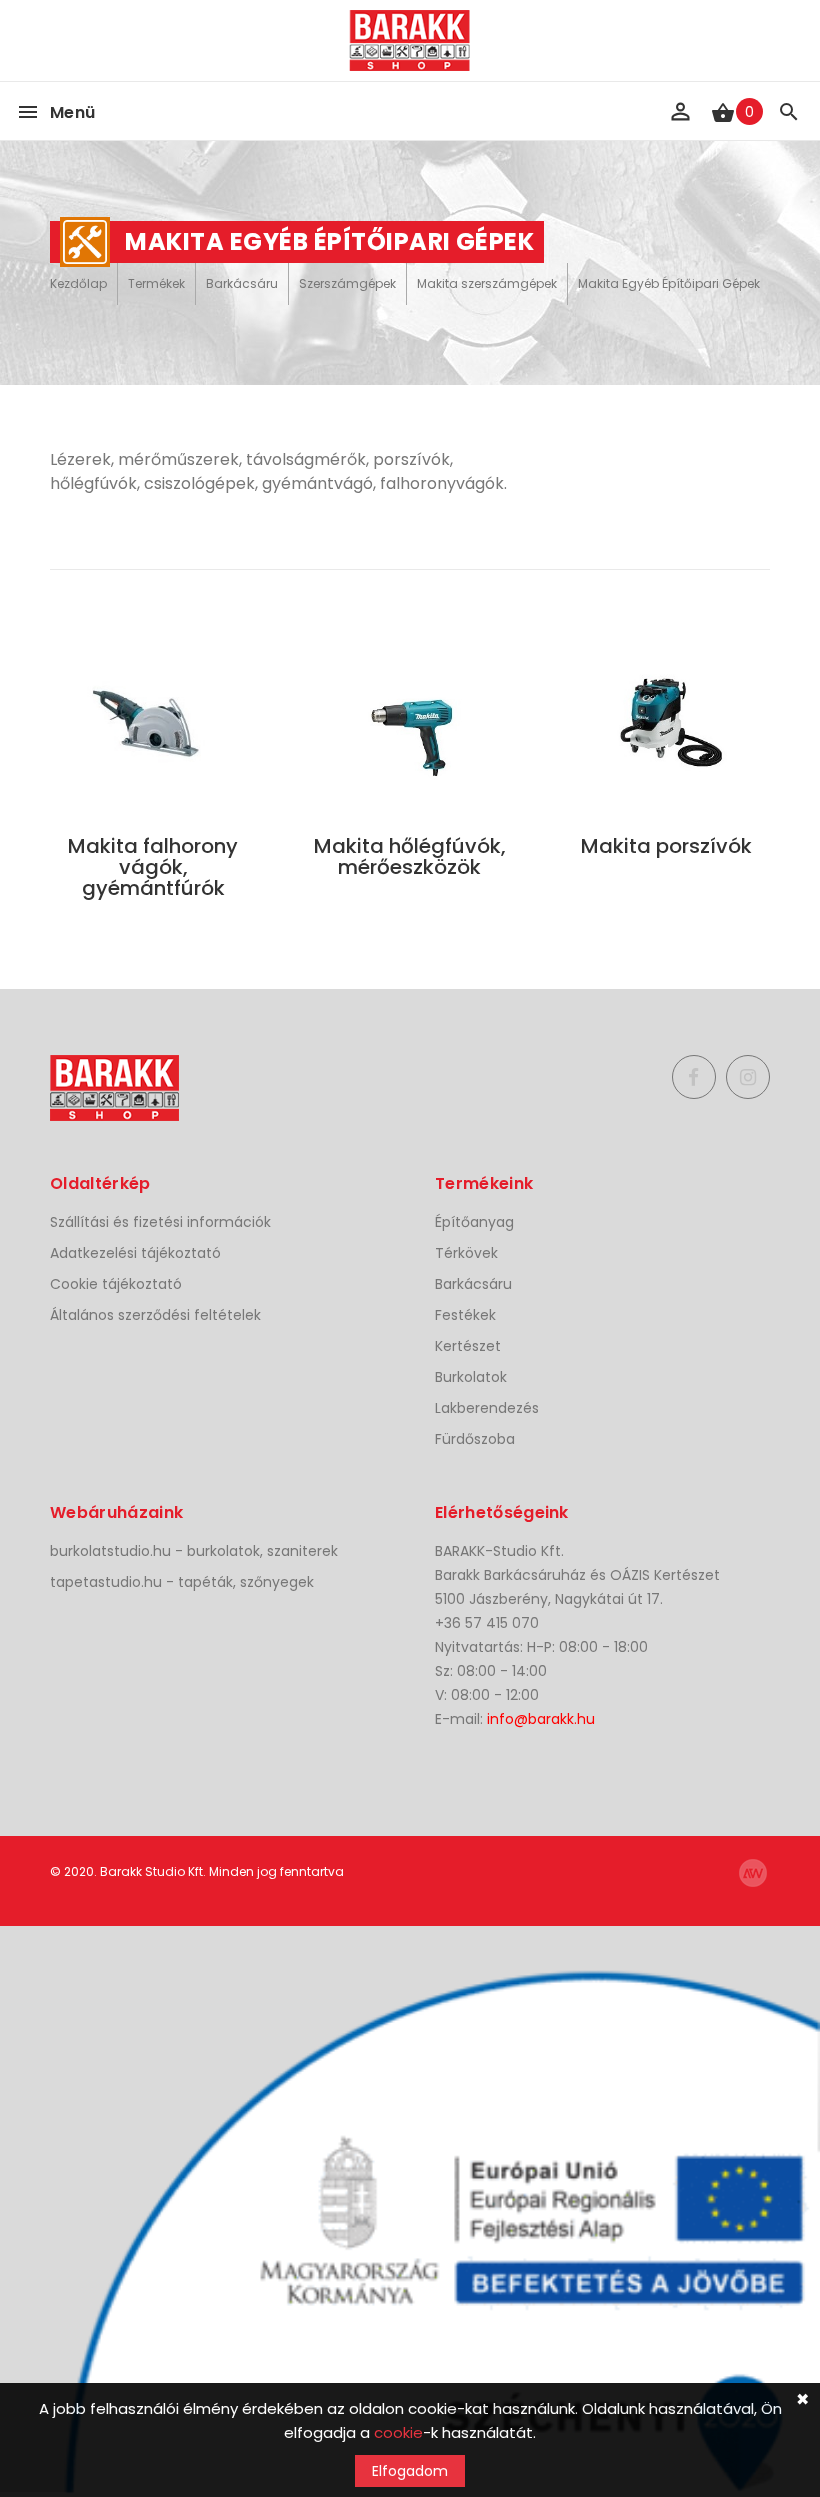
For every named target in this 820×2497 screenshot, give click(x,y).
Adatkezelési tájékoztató (135, 1253)
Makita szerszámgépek (487, 283)
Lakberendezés (487, 1408)
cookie (398, 2432)
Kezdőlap (78, 283)
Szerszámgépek (347, 283)
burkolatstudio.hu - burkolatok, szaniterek (194, 1551)
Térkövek (466, 1253)
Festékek (465, 1315)
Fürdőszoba (475, 1439)
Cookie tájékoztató (116, 1284)
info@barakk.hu (541, 1719)
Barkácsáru (242, 283)
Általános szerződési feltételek (155, 1315)
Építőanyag (474, 1222)
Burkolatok (471, 1377)
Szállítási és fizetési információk (160, 1222)
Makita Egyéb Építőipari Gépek (669, 283)
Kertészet (468, 1346)
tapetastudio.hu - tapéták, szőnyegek (182, 1582)
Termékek (156, 283)
